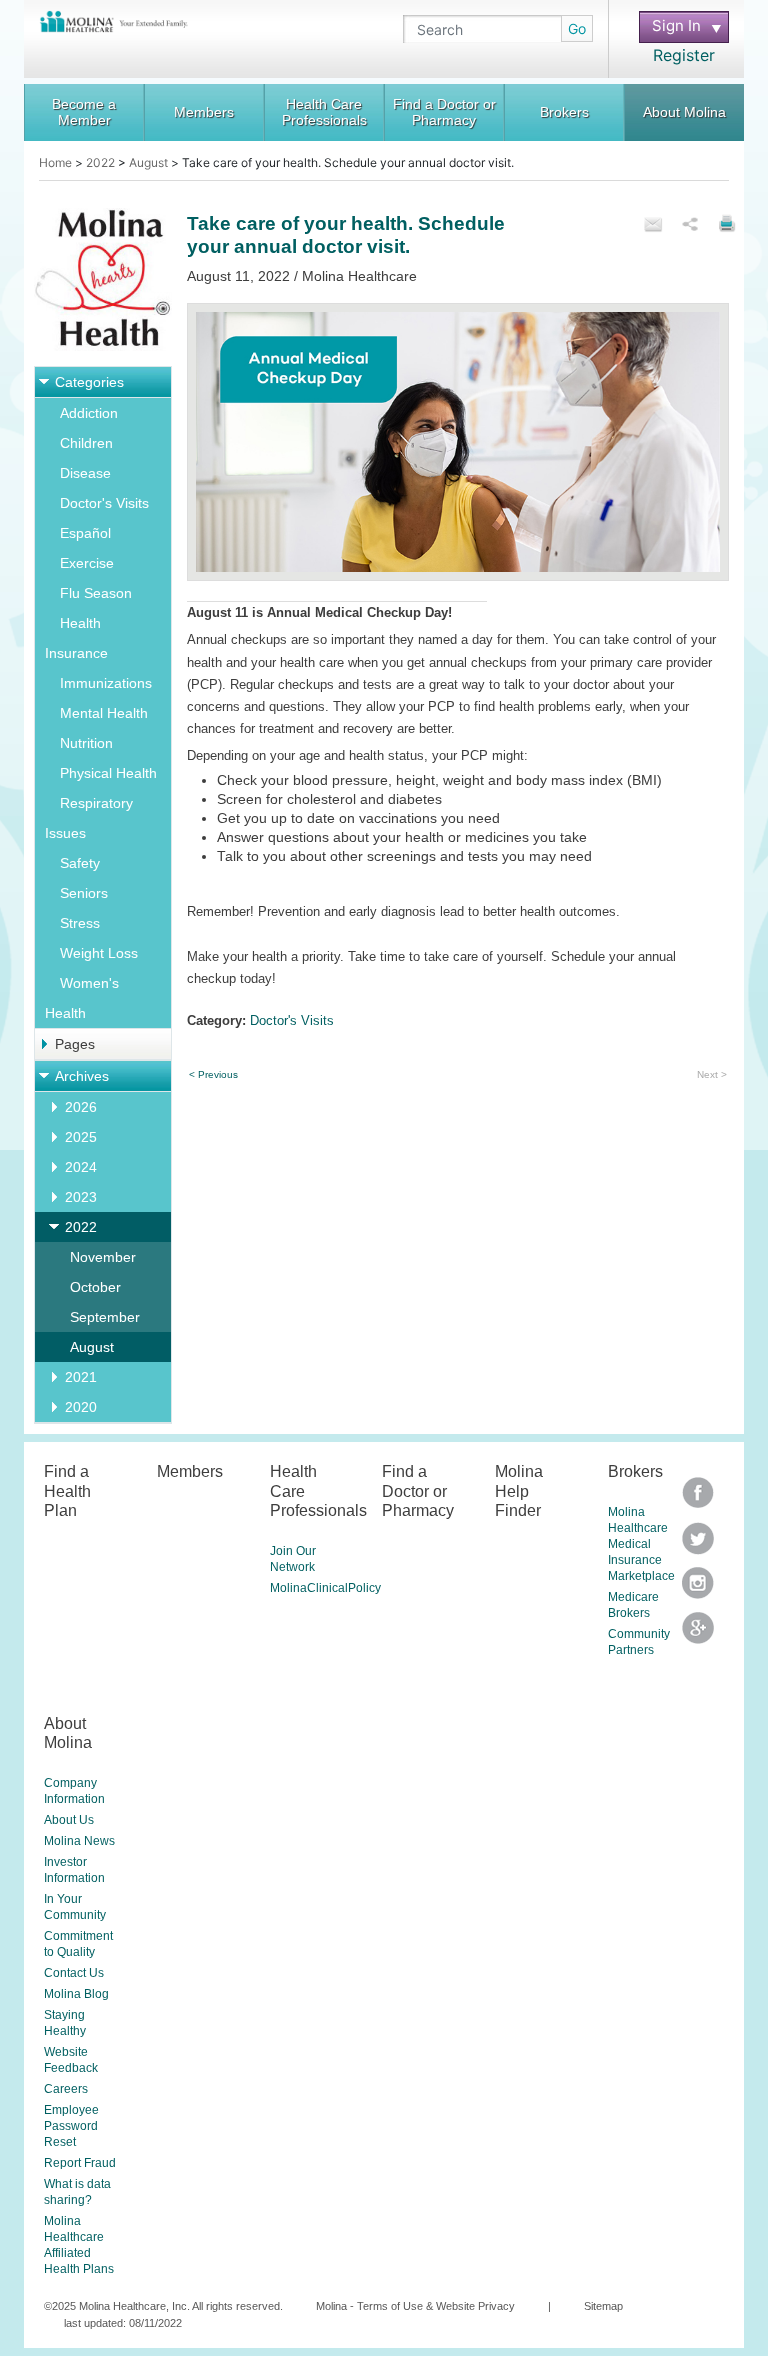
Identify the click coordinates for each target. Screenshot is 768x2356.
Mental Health (104, 713)
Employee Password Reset (71, 2126)
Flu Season (96, 593)
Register (684, 55)
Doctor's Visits (104, 503)
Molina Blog (76, 1994)
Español (85, 533)
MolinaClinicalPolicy (325, 1588)
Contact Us (74, 1973)
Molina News (79, 1841)
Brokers (564, 112)
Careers (66, 2089)
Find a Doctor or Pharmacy (444, 112)
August (148, 162)
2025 (81, 1137)
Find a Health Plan (67, 1490)
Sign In (670, 26)
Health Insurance (76, 638)
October (95, 1287)
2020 (81, 1407)
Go (577, 28)
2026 (81, 1107)
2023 (81, 1197)
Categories (89, 382)
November (103, 1257)
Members (204, 112)
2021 (81, 1377)
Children (86, 443)
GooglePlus (698, 1634)
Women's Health (82, 998)
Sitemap (603, 2306)
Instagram (698, 1589)
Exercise (87, 563)
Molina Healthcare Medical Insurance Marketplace (641, 1544)
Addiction (89, 413)
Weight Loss (99, 953)
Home (55, 162)
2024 (81, 1167)
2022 (100, 162)
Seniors (84, 893)
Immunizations (106, 683)
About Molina (684, 112)
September (105, 1317)
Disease (85, 473)
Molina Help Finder (519, 1490)
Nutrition (86, 743)
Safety (80, 863)
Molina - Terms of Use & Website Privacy (415, 2306)
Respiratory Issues (89, 818)
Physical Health (108, 773)
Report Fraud (80, 2163)
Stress (80, 923)
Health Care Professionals (324, 112)
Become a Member (84, 112)
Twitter (698, 1499)
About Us (69, 1820)
